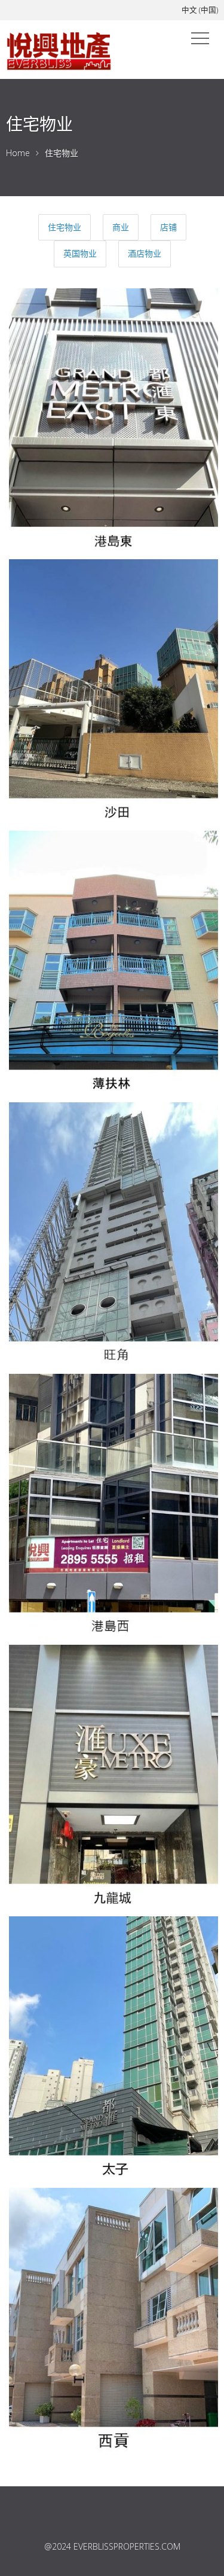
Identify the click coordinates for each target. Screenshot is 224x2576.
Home (18, 153)
